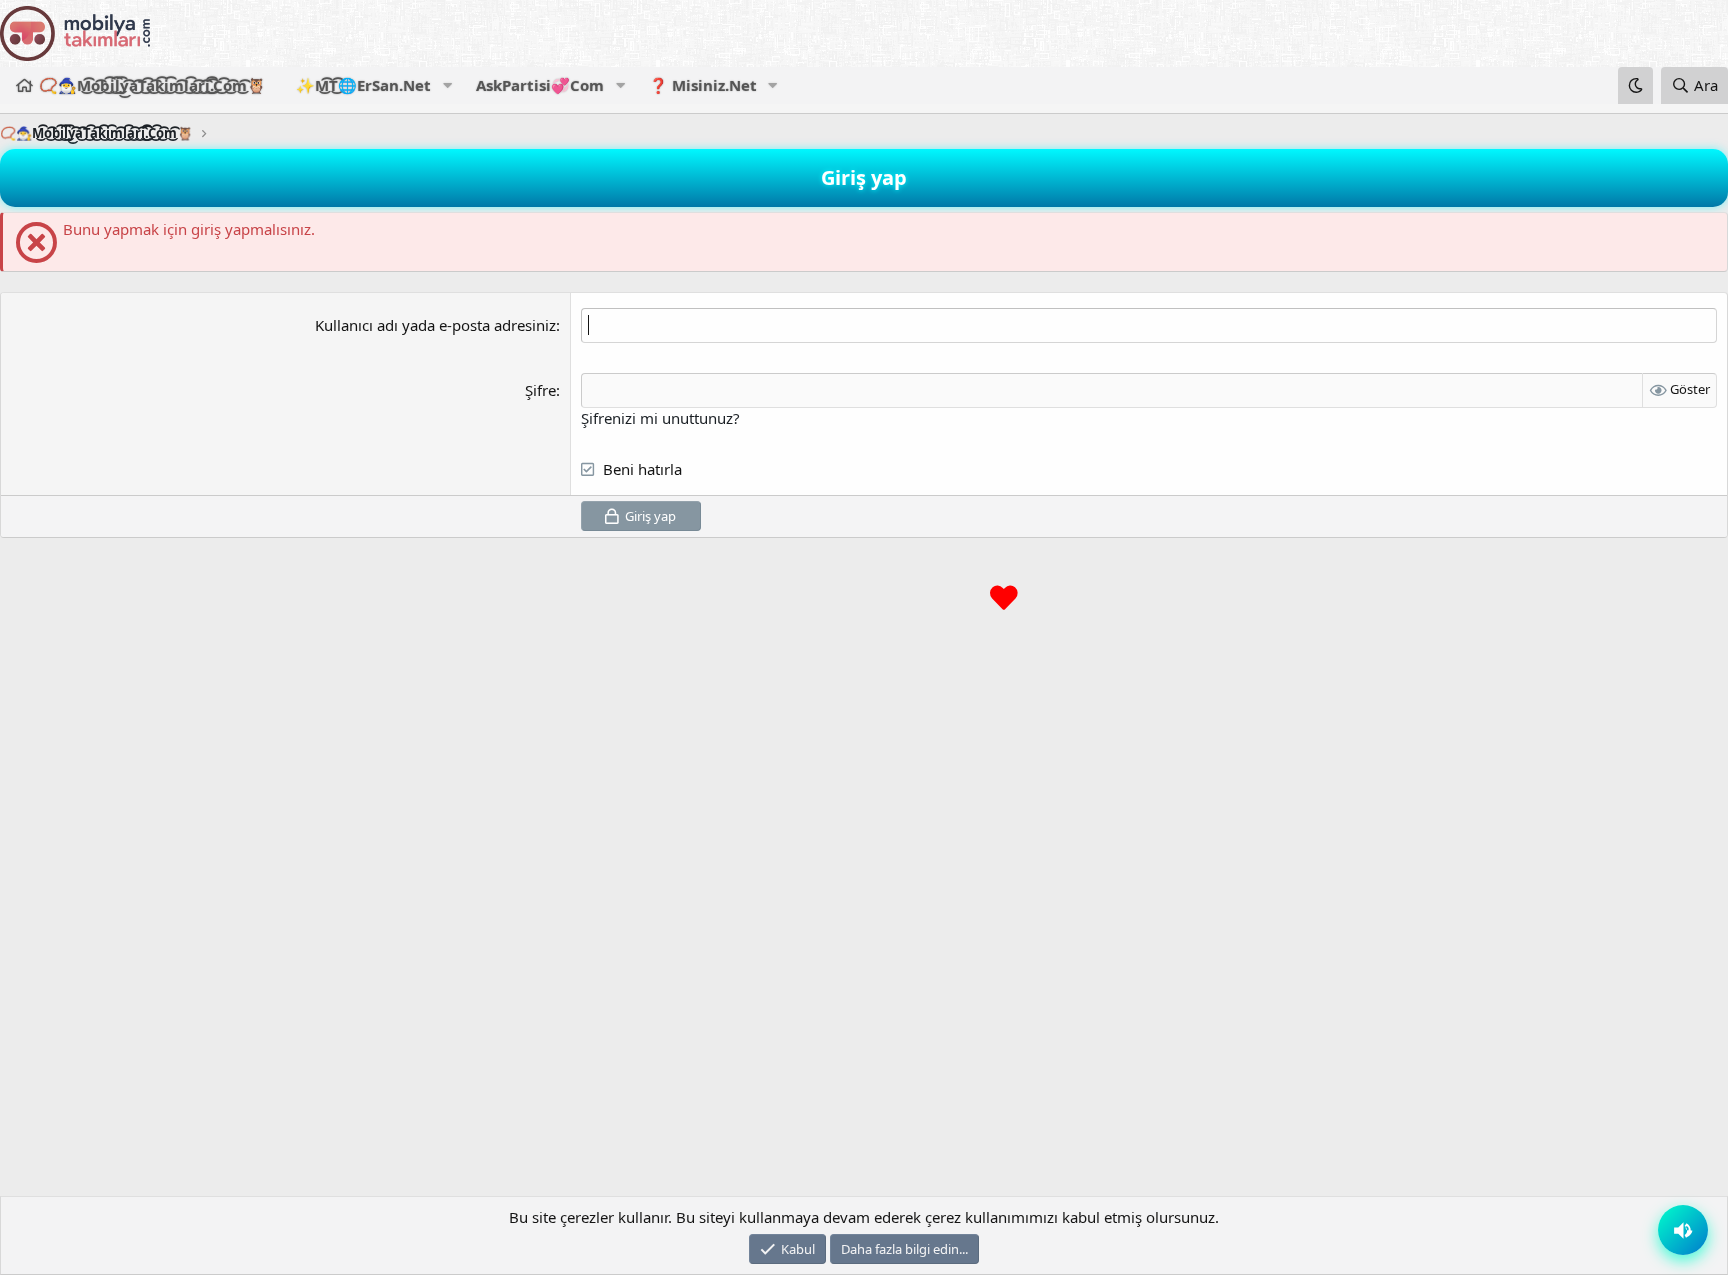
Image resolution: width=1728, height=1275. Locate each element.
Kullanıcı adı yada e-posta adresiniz (435, 325)
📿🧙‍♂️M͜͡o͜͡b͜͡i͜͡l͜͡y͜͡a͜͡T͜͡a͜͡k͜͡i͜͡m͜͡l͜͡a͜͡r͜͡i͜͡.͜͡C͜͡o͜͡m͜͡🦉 (152, 85)
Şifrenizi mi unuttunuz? (660, 418)
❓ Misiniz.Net (703, 85)
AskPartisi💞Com (540, 85)
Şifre (540, 390)
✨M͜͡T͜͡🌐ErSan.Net (363, 85)
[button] (447, 85)
